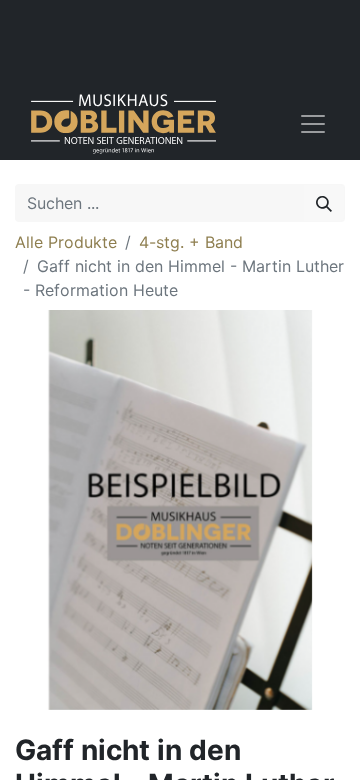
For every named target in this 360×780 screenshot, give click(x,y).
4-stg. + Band (191, 242)
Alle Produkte (66, 242)
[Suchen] (324, 203)
